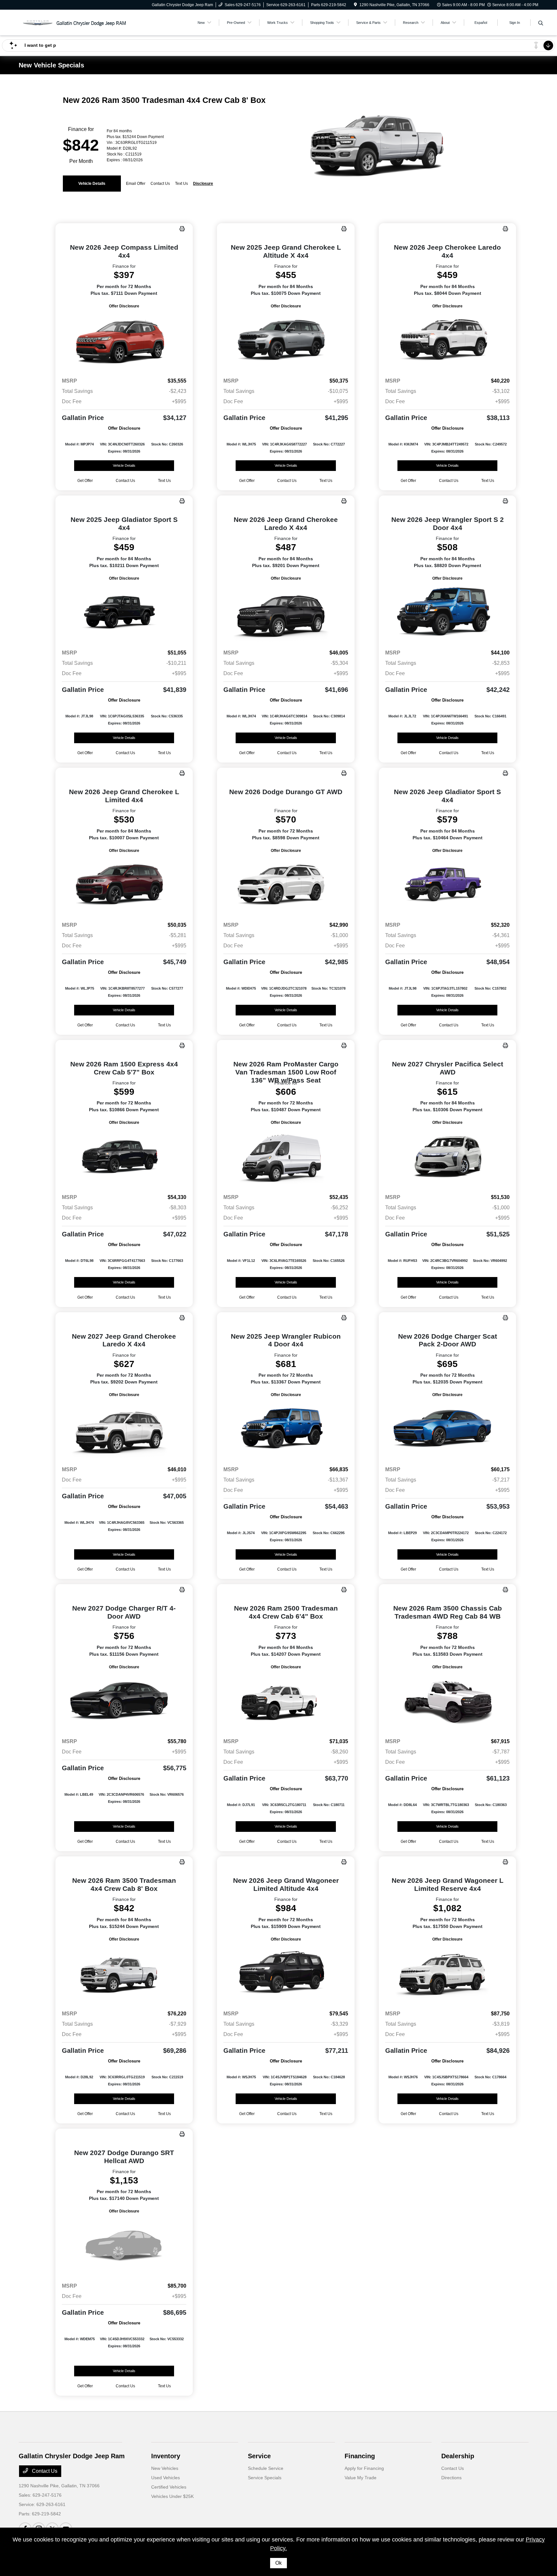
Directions (451, 2478)
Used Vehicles (166, 2478)
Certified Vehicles (169, 2487)
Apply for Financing (364, 2468)
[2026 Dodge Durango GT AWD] (286, 885)
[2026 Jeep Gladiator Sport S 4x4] (448, 885)
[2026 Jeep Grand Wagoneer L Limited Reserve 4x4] (448, 1974)
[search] (541, 24)
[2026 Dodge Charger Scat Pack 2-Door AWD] (448, 1429)
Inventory (166, 2456)
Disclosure (203, 184)
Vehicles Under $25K (172, 2496)
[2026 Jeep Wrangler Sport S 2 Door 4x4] (448, 613)
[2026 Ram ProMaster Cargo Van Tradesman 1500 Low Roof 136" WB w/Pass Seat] (286, 1157)
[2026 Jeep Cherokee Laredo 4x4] (448, 341)
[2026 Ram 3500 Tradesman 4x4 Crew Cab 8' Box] (124, 1974)
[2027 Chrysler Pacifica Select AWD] (448, 1157)
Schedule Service (266, 2468)
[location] (355, 5)
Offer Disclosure (124, 306)
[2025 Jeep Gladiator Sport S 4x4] (124, 613)
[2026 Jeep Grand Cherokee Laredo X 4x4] (286, 613)
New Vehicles (165, 2468)
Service (259, 2456)
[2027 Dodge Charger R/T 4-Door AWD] (124, 1702)
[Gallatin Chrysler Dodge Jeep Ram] (74, 22)
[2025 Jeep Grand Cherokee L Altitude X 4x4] (286, 341)
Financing (360, 2456)
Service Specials (265, 2478)
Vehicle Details (92, 184)
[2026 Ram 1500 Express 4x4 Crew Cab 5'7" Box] (124, 1157)
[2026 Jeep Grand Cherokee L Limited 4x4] (124, 885)
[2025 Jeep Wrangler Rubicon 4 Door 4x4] (286, 1429)
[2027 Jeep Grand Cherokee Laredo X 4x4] (124, 1429)
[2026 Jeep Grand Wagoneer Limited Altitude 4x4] (286, 1974)
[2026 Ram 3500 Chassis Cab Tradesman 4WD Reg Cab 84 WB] (448, 1702)
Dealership (458, 2456)
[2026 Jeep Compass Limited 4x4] (124, 341)
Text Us (164, 481)
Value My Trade (361, 2478)
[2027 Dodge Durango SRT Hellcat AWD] (124, 2246)
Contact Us (44, 2471)
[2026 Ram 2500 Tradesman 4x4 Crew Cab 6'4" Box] (286, 1702)
